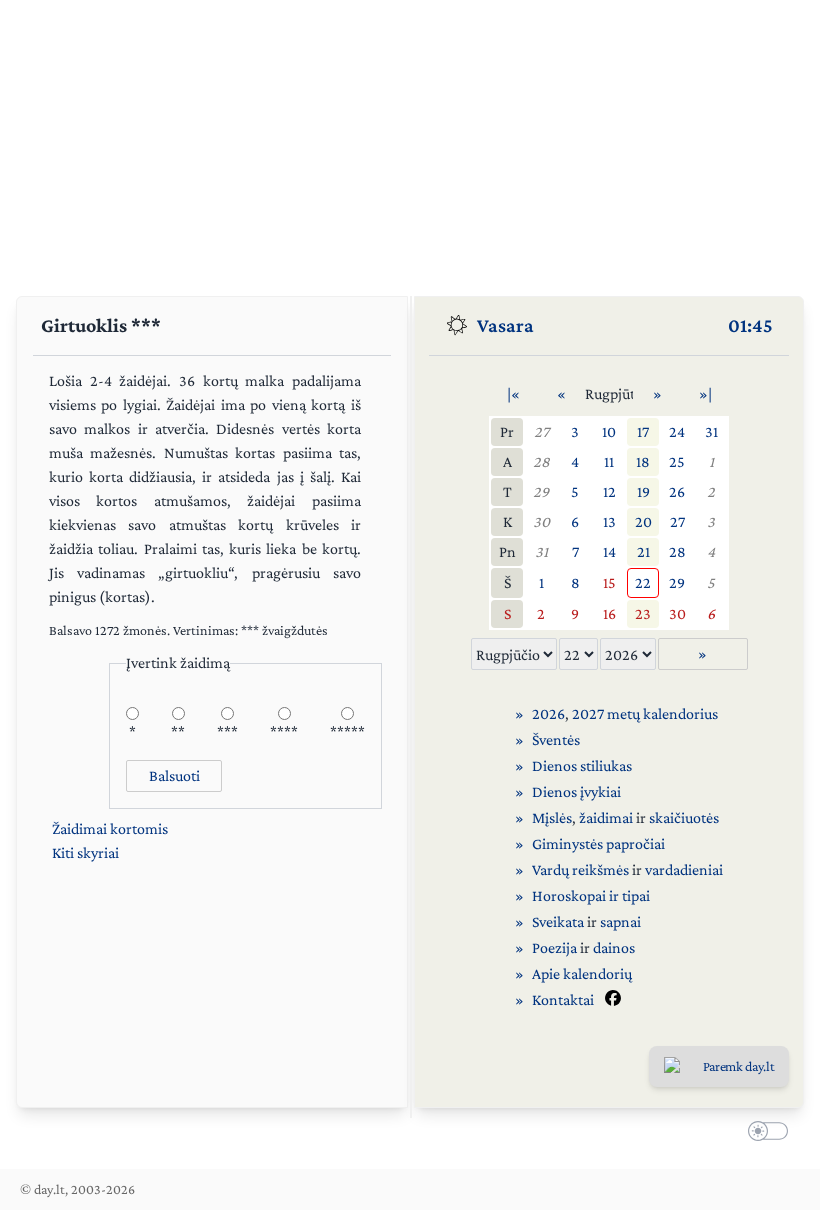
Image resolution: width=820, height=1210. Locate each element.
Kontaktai (563, 999)
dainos (614, 947)
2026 (548, 713)
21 (643, 551)
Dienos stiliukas (582, 765)
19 (643, 491)
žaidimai (606, 817)
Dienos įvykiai (576, 791)
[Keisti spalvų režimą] (764, 1134)
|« (513, 393)
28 (541, 461)
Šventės (556, 739)
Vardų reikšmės (580, 869)
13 (609, 521)
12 (609, 491)
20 (643, 521)
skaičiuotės (684, 817)
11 (609, 461)
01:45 (750, 325)
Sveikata (558, 921)
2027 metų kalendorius (645, 713)
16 (609, 613)
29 (541, 491)
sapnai (620, 921)
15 (609, 582)
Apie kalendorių (582, 973)
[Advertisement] (410, 140)
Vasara (505, 325)
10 (609, 431)
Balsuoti (174, 775)
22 (643, 582)
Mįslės (552, 817)
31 (711, 431)
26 (677, 491)
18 (643, 461)
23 (643, 613)
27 (541, 431)
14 (609, 551)
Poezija (554, 947)
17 (643, 431)
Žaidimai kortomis (110, 828)
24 (677, 431)
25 (677, 461)
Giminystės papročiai (598, 843)
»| (705, 393)
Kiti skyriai (85, 852)
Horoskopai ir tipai (591, 895)
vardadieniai (684, 869)
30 (541, 521)
